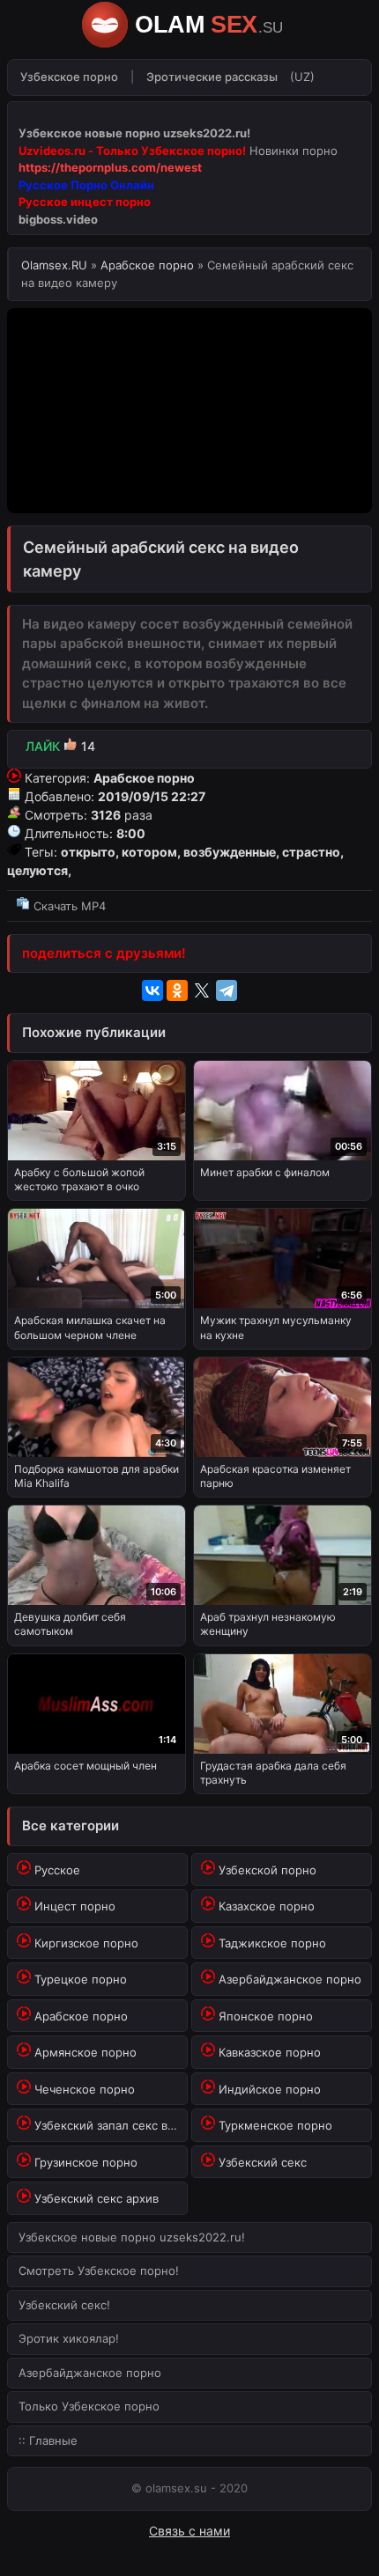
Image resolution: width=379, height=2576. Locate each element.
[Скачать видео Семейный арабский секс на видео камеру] (189, 885)
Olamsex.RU (56, 265)
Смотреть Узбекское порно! (99, 2271)
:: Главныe (48, 2440)
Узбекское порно (69, 77)
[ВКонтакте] (152, 990)
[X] (202, 990)
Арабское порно (147, 265)
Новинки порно (294, 151)
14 (60, 746)
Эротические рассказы (212, 77)
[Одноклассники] (177, 990)
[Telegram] (227, 990)
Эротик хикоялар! (69, 2338)
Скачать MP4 (68, 906)
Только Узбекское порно (89, 2406)
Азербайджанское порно (90, 2373)
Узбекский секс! (64, 2305)
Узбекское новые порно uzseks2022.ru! (132, 2237)
